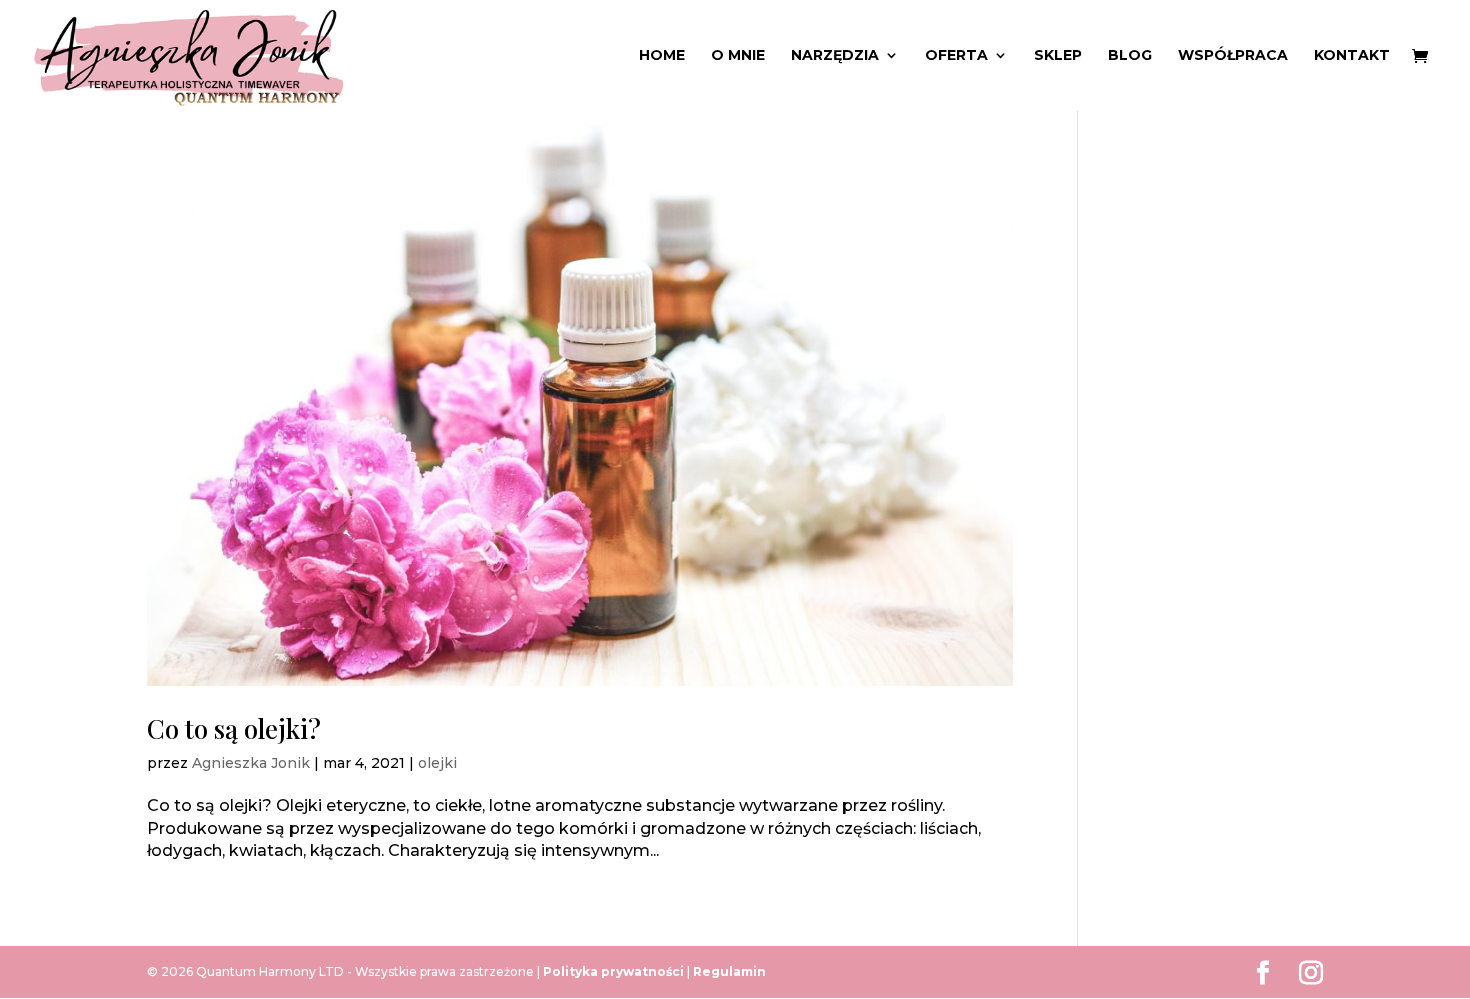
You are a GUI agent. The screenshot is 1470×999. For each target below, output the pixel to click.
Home (662, 56)
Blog (1130, 56)
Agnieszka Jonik (251, 763)
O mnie (738, 56)
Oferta (956, 56)
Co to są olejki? (234, 728)
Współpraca (1233, 56)
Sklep (1058, 56)
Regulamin (729, 971)
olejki (437, 763)
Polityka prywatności (615, 971)
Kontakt (1352, 56)
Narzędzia (835, 56)
